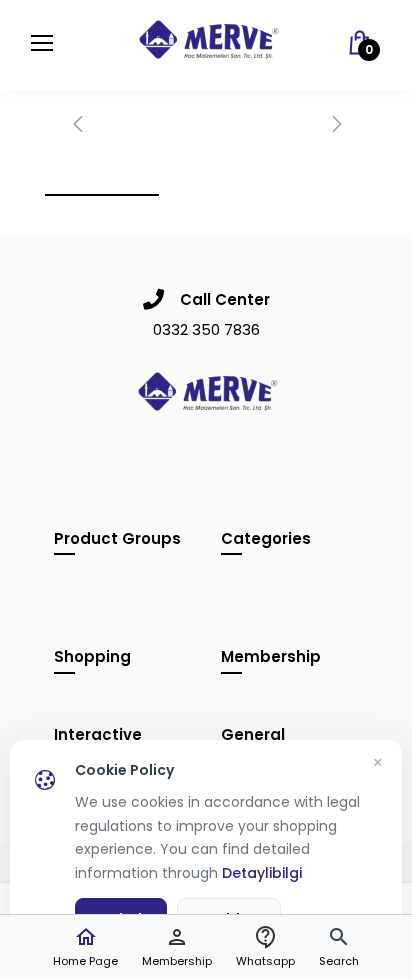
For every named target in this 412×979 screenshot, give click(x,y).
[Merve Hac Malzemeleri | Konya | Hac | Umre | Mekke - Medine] (207, 45)
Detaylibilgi (262, 873)
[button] (339, 947)
